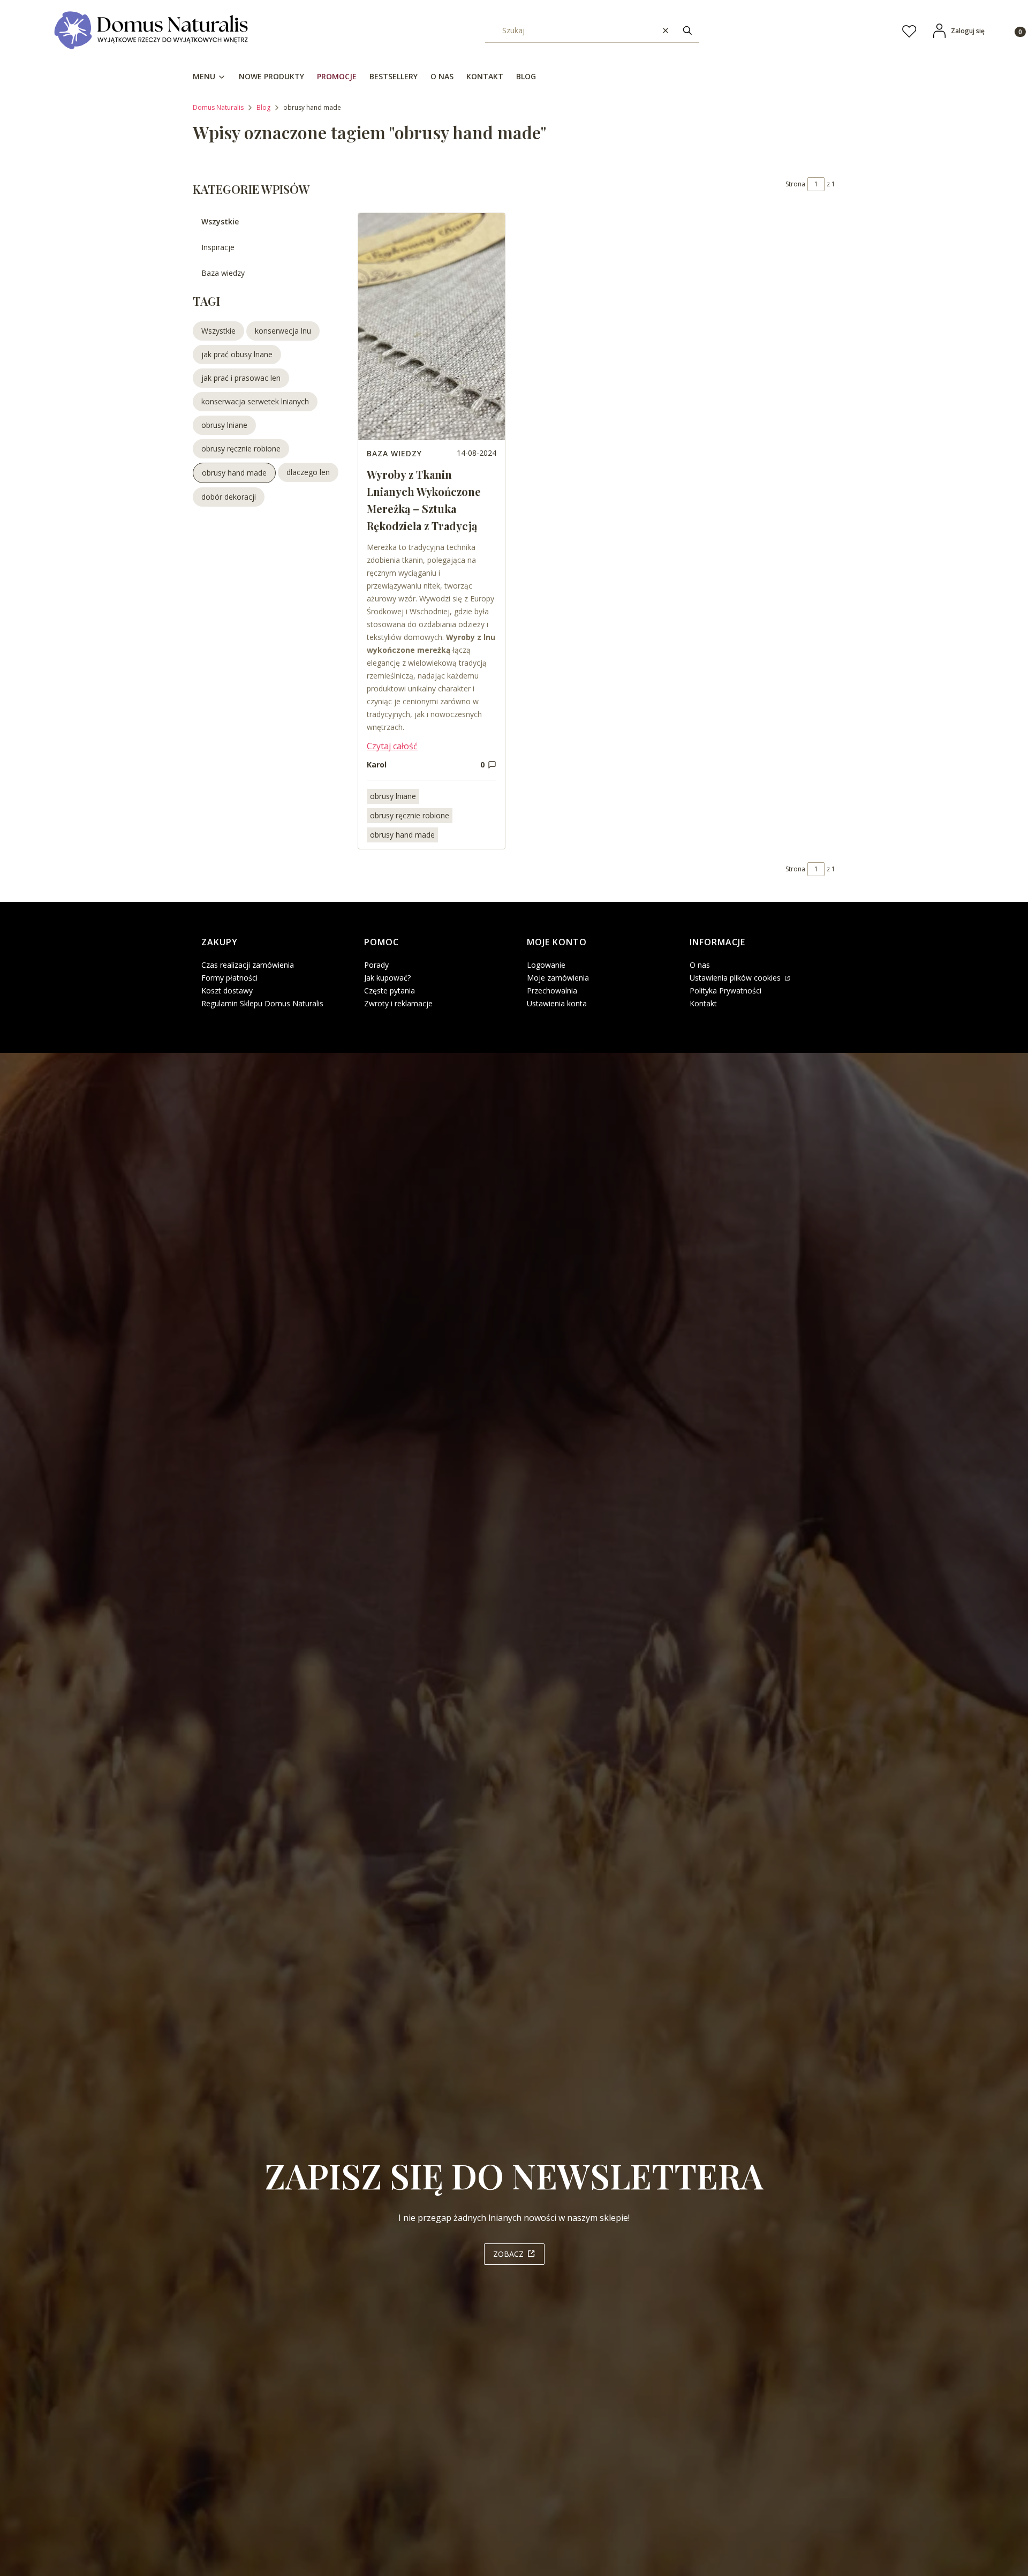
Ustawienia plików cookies (736, 978)
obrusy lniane (393, 796)
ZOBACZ (508, 2254)
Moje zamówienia (558, 978)
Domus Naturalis (218, 107)
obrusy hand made (402, 835)
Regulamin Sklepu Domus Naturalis (262, 1003)
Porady (376, 965)
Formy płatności (229, 978)
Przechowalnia (552, 991)
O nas (700, 965)
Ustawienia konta (557, 1003)
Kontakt (703, 1003)
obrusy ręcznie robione (410, 815)
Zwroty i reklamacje (398, 1003)
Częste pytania (390, 991)
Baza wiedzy (223, 273)
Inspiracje (218, 247)
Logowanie (546, 965)
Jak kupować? (387, 978)
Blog (263, 107)
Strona (795, 184)
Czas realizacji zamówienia (248, 965)
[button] (687, 31)
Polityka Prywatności (725, 991)
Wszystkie (220, 221)
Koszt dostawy (227, 991)
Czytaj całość (392, 746)
